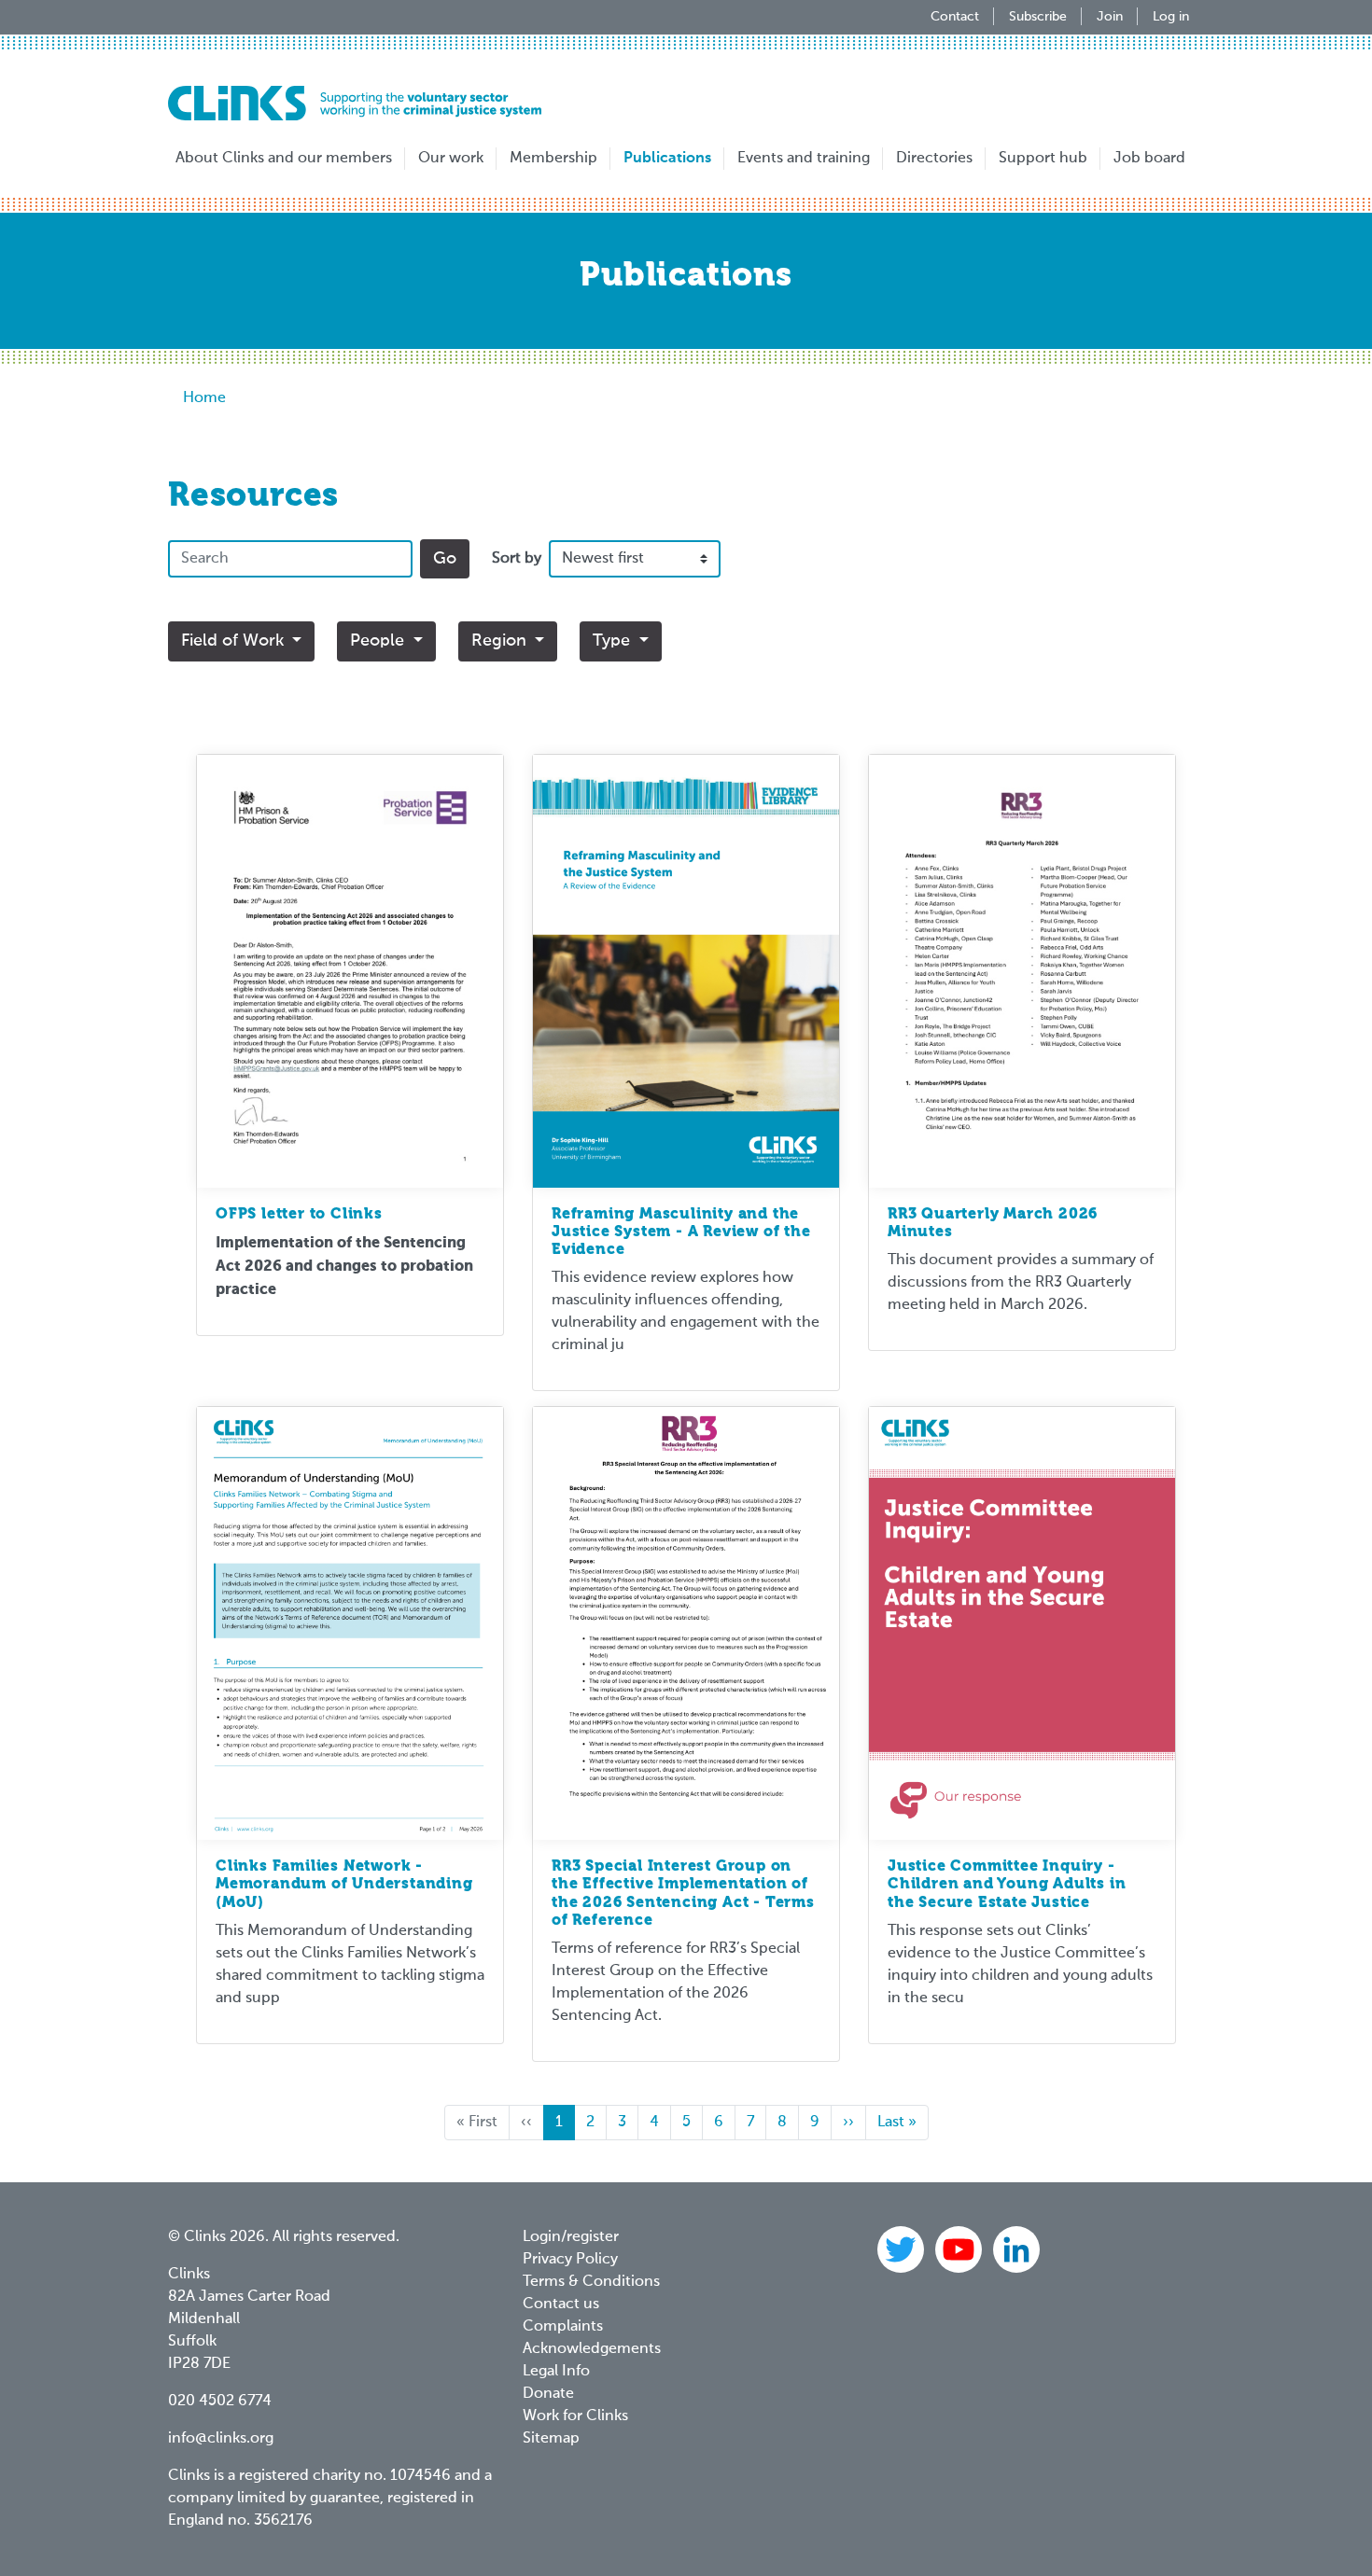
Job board (1149, 159)
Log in (1171, 17)
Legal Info (556, 2372)
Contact (955, 17)
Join (1110, 17)
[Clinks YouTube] (960, 2249)
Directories (934, 159)
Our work (451, 159)
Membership (553, 159)
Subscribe (1038, 17)
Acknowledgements (592, 2349)
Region (501, 641)
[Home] (355, 103)
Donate (548, 2394)
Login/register (571, 2237)
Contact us (561, 2304)
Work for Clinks (575, 2416)
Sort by (517, 559)
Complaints (563, 2327)
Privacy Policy (570, 2260)
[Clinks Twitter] (903, 2249)
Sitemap (551, 2439)
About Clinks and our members (284, 159)
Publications (667, 159)
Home (204, 398)
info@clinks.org (221, 2439)
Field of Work (235, 641)
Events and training (804, 159)
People (379, 641)
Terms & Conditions (591, 2282)
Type (614, 641)
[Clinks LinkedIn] (1016, 2249)
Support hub (1043, 159)
